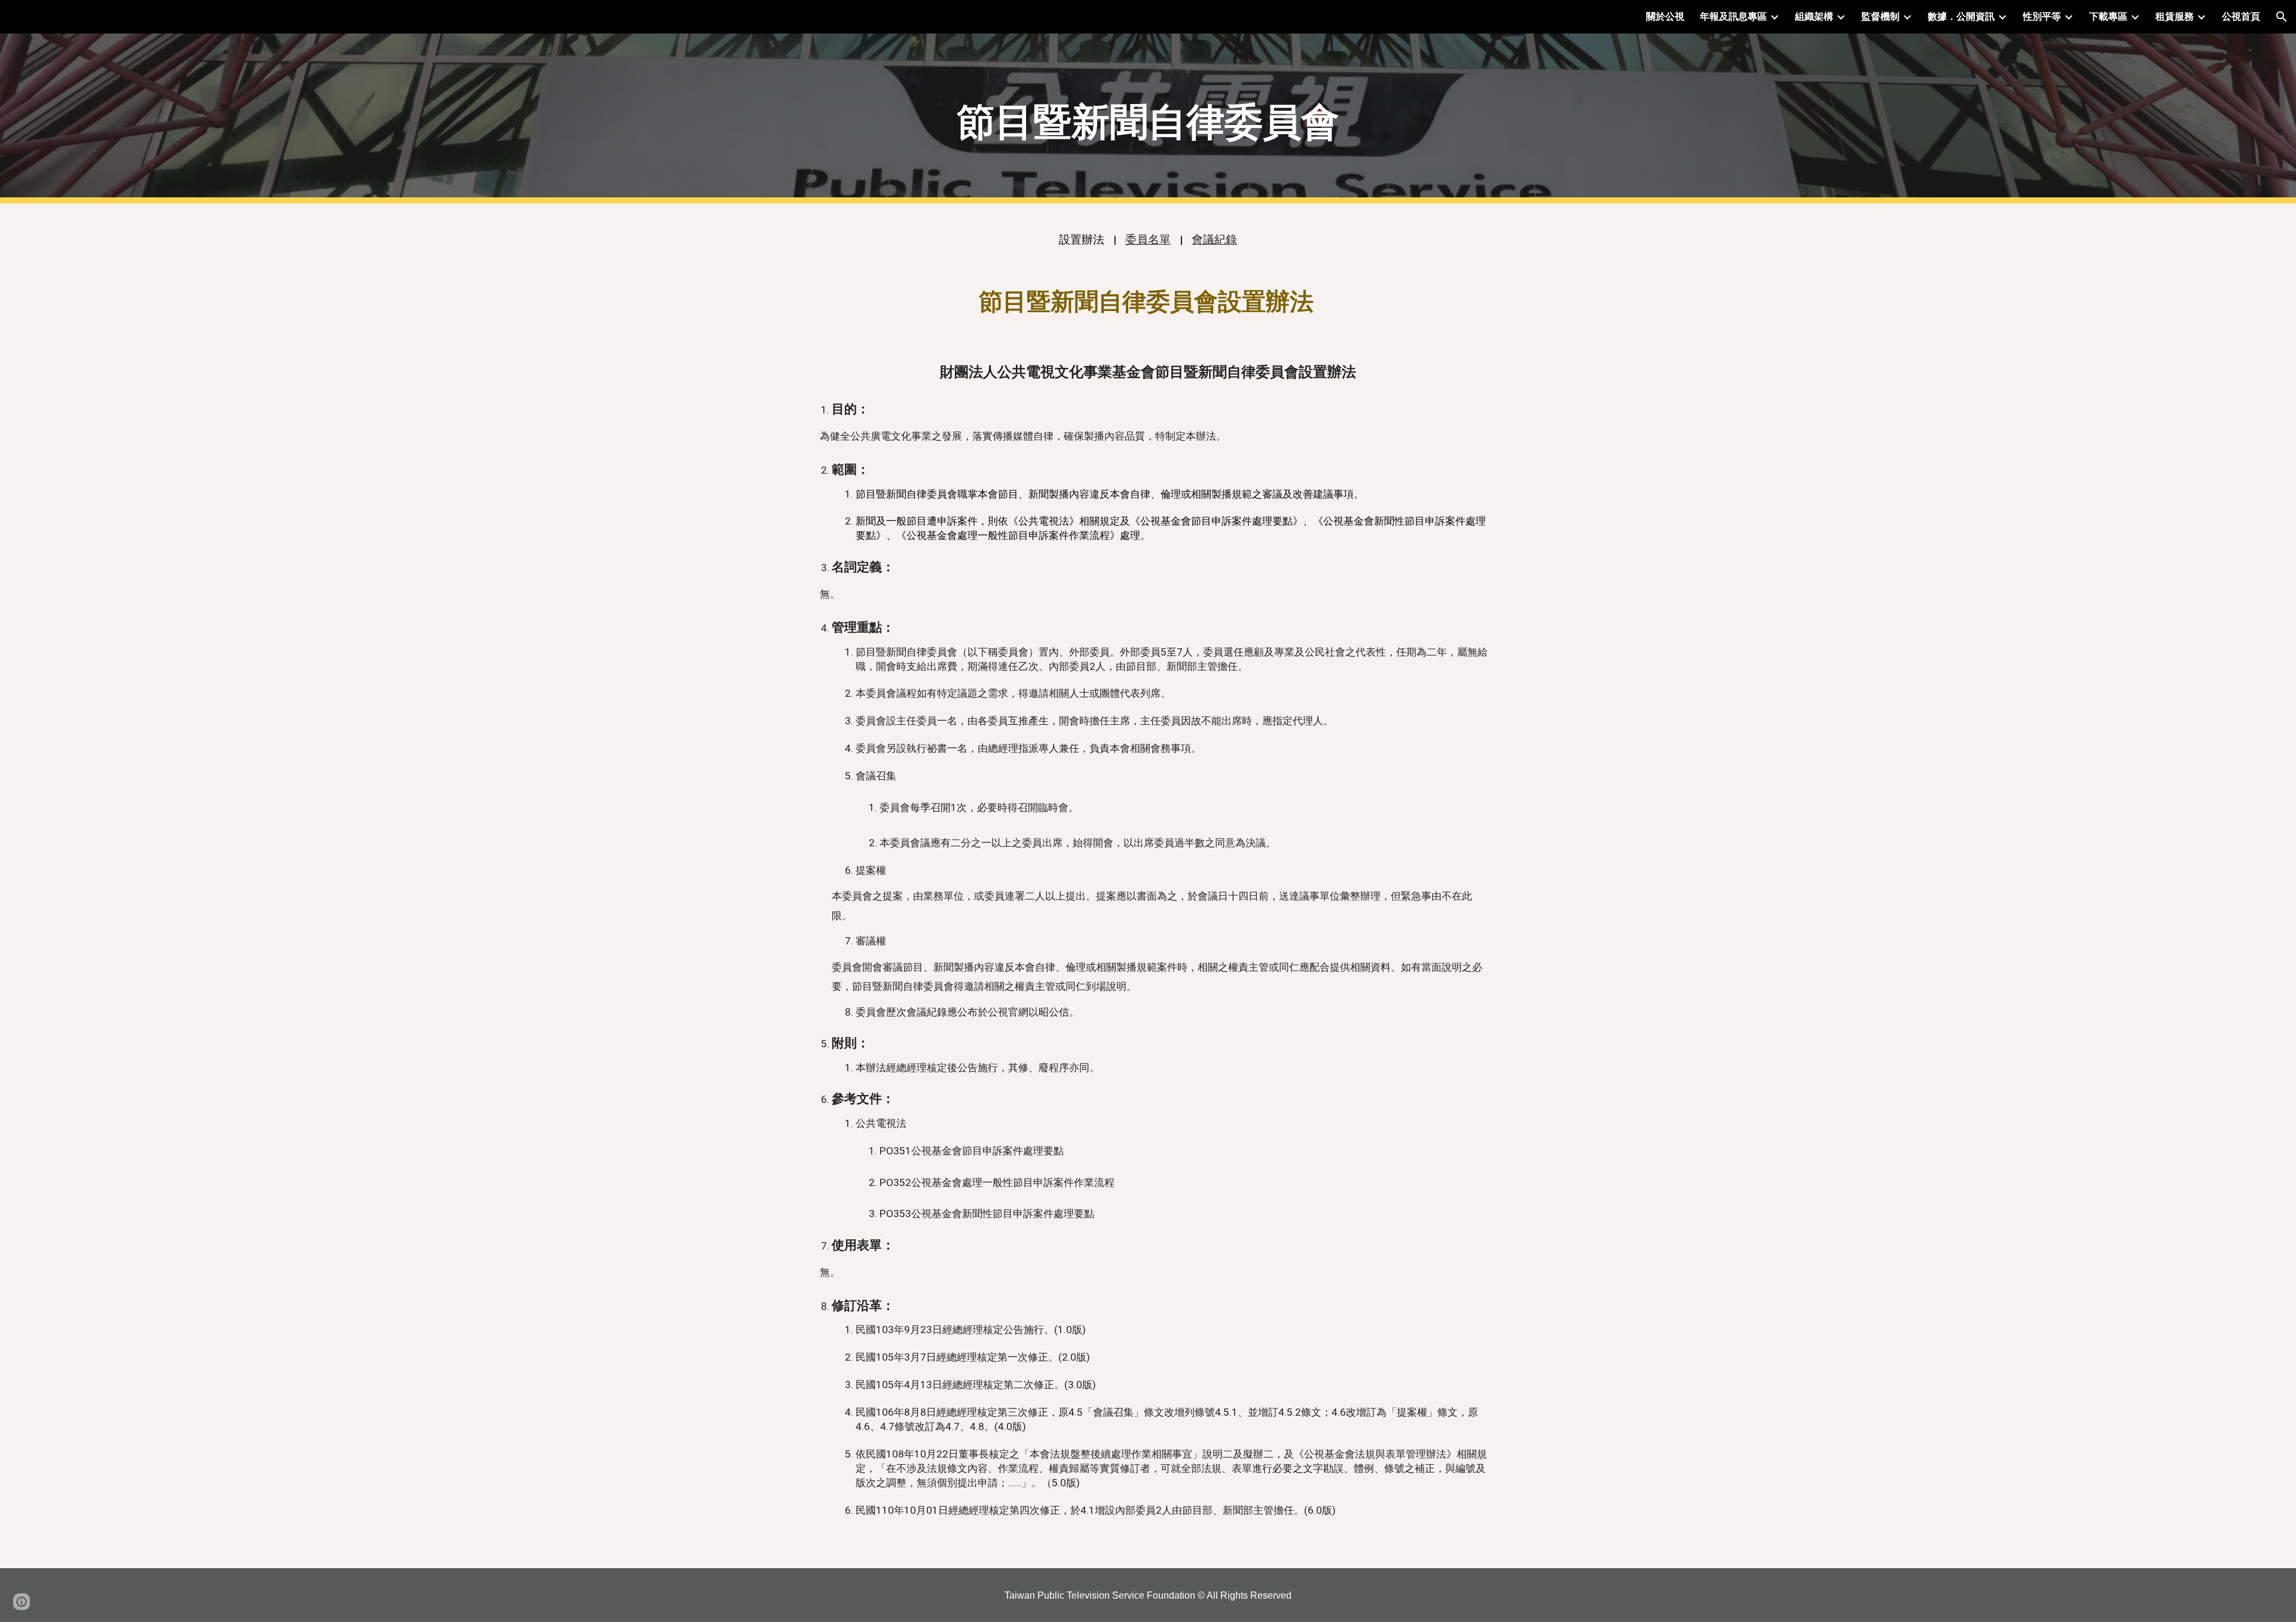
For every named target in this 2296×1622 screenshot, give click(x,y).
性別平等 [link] (2042, 16)
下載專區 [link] (2108, 16)
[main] (1148, 119)
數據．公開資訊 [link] (1961, 16)
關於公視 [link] (1665, 16)
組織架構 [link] (1814, 16)
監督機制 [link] (1880, 16)
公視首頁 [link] (2241, 16)
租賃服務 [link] (2175, 16)
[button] (2282, 17)
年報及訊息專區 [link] (1733, 16)
